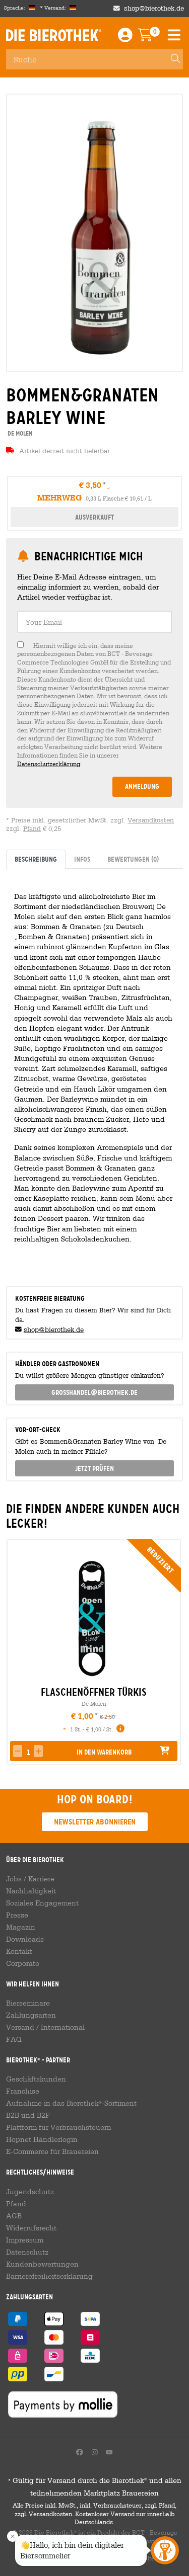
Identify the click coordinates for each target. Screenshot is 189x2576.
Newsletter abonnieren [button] (95, 1822)
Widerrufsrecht (31, 2228)
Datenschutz (27, 2252)
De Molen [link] (19, 433)
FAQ (14, 2039)
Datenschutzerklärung (49, 764)
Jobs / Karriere (30, 1879)
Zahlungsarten (31, 2015)
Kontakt (19, 1951)
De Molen (94, 1704)
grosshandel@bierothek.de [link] (94, 1392)
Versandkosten (151, 820)
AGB (14, 2216)
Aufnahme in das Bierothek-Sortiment (71, 2103)
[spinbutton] (28, 1752)
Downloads (25, 1939)
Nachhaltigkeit (31, 1891)
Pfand (32, 829)
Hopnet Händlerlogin (42, 2139)
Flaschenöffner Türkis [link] (94, 1692)
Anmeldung (142, 786)
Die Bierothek (54, 35)
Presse (17, 1915)
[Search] (171, 59)
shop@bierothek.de (154, 8)
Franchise (23, 2091)
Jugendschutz (30, 2192)
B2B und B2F (28, 2115)
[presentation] (14, 1652)
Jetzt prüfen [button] (94, 1468)
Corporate (23, 1963)
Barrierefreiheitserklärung (49, 2276)
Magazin (21, 1927)
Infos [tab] (82, 859)
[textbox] (94, 622)
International (63, 2027)
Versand (20, 2027)
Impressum (25, 2240)
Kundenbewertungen (42, 2264)
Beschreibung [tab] (36, 859)
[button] (38, 1751)
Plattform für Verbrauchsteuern (59, 2127)
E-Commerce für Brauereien (52, 2151)
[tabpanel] (94, 1073)
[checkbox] (94, 705)
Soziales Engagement (42, 1903)
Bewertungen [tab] (133, 859)
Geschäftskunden (36, 2079)
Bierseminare (28, 2003)
